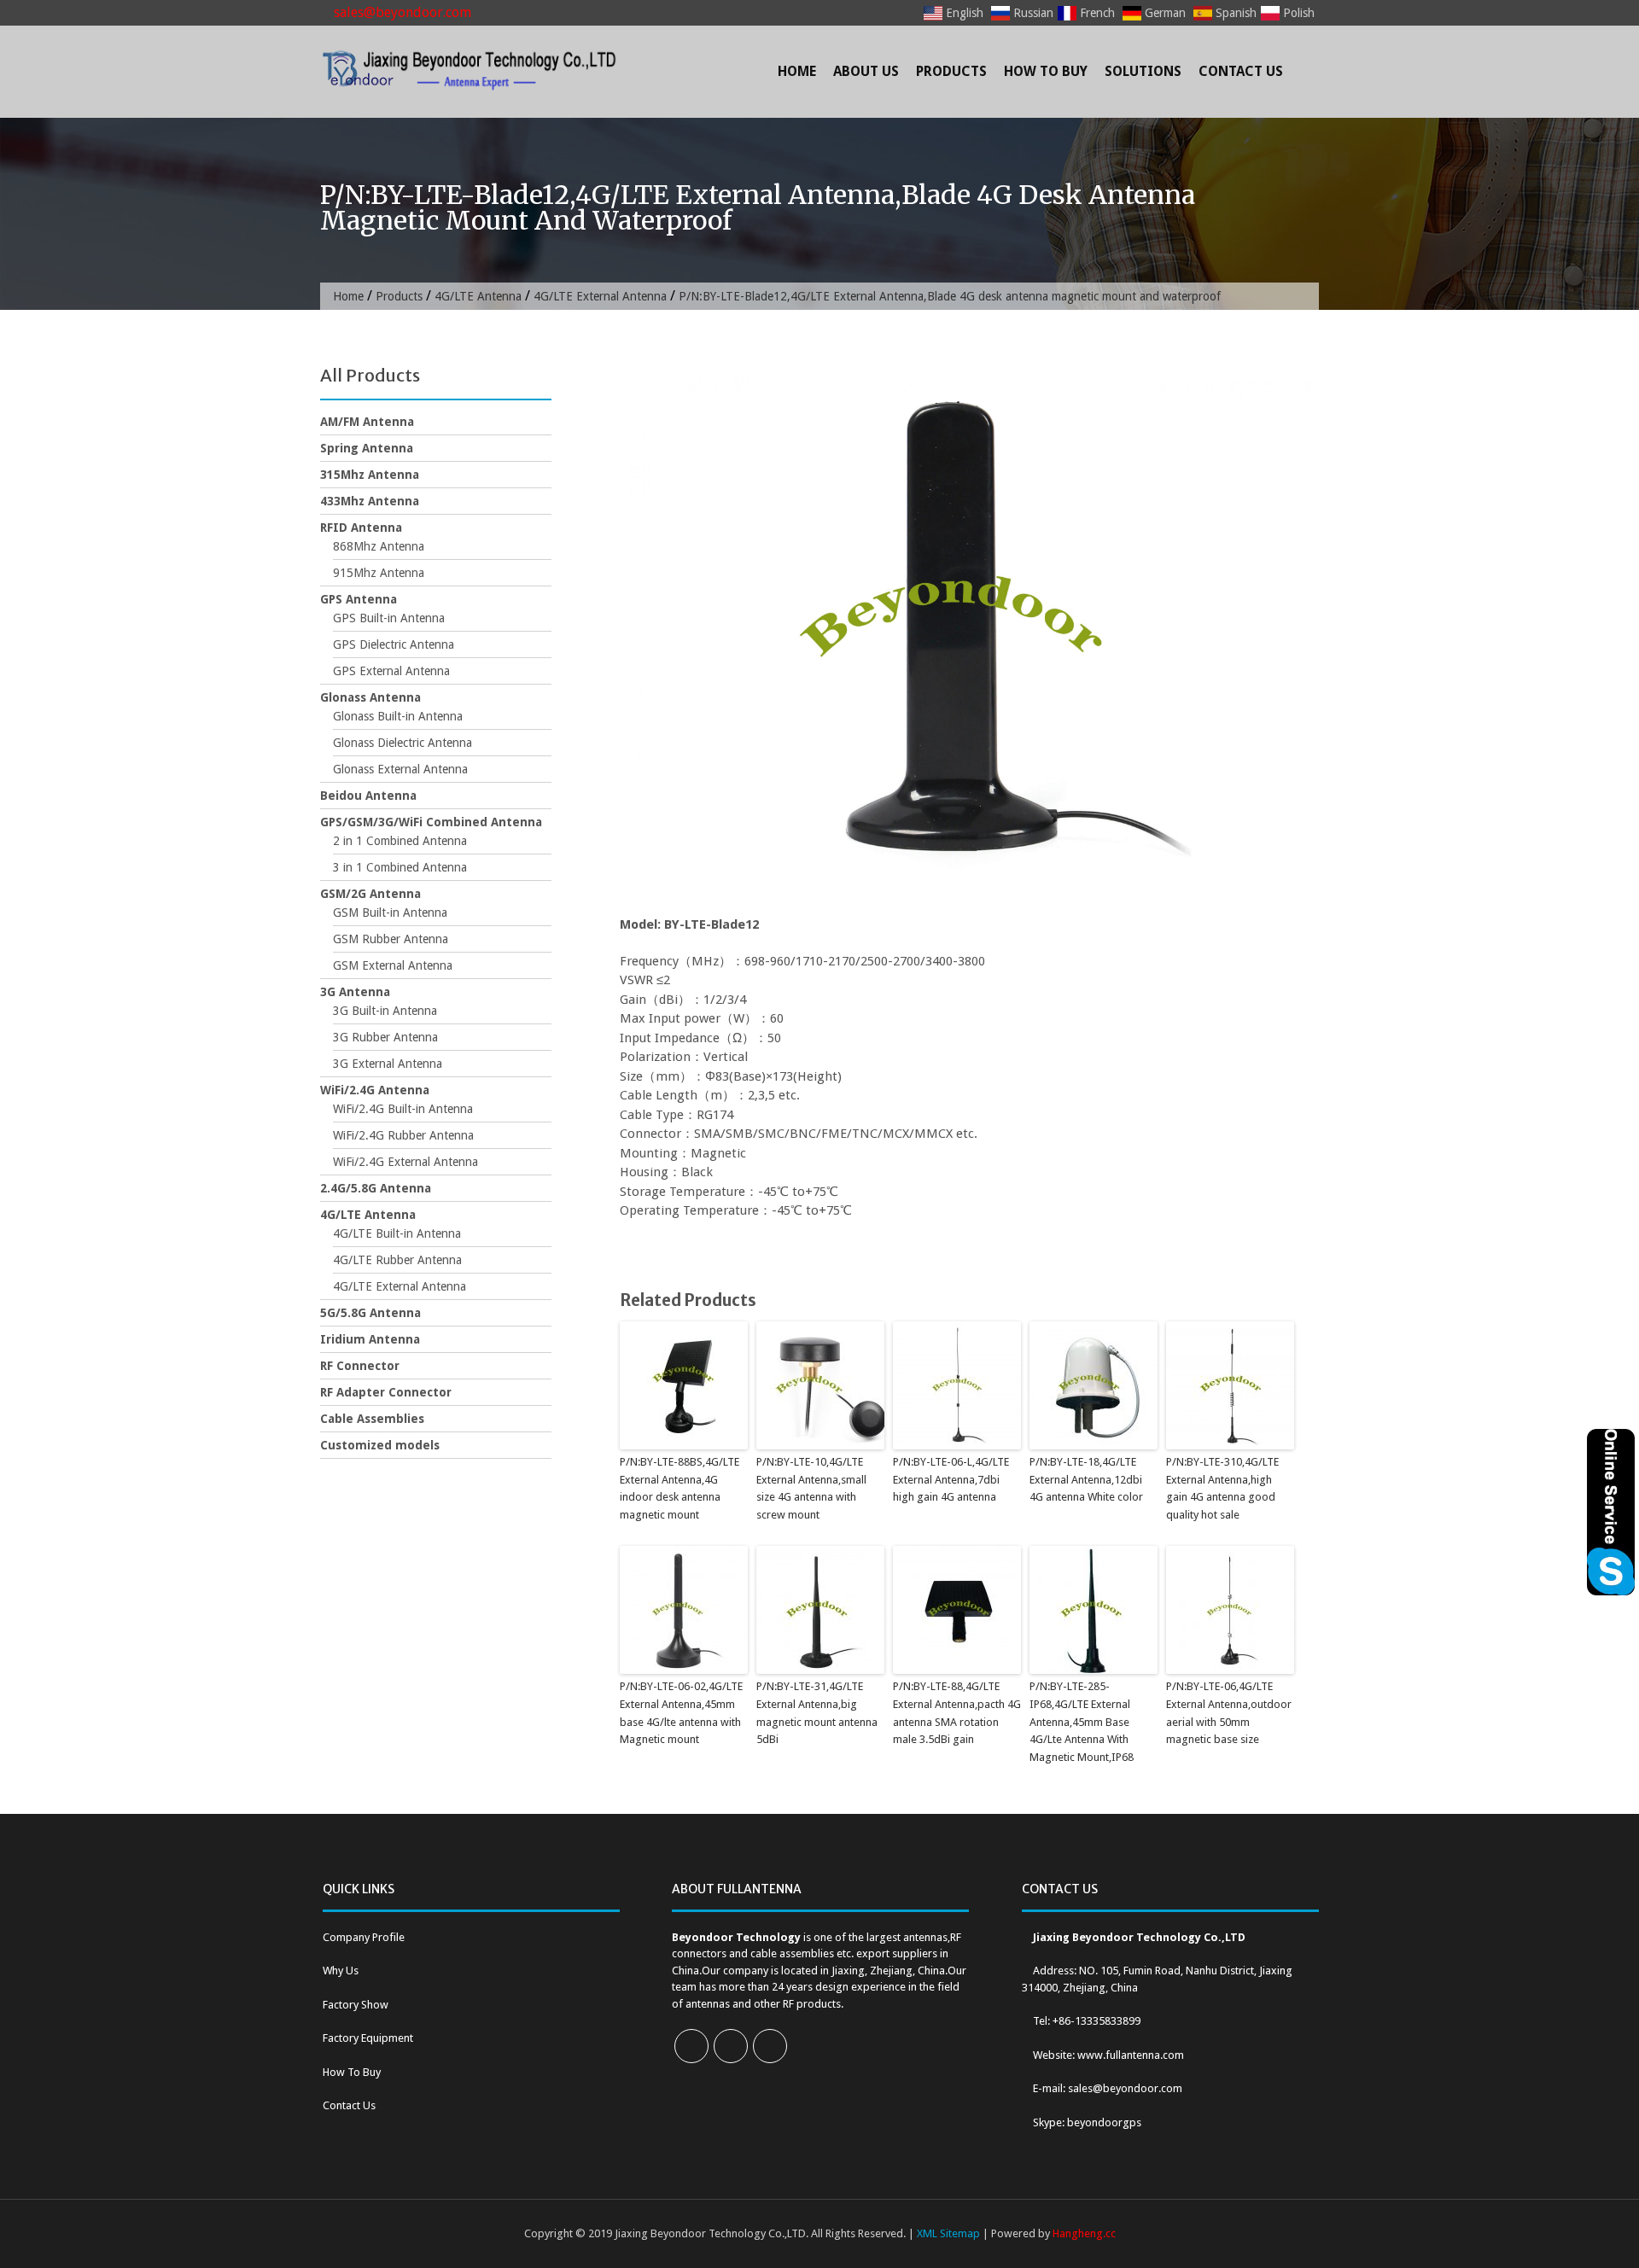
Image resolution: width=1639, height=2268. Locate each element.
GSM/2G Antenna (370, 894)
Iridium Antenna (370, 1339)
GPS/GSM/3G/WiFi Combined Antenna (431, 822)
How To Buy (1046, 71)
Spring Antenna (367, 448)
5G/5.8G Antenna (370, 1313)
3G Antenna (355, 992)
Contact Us (1241, 71)
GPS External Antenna (391, 671)
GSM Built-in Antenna (390, 912)
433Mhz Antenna (370, 501)
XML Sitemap (948, 2233)
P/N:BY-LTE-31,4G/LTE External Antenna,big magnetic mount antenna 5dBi (817, 1713)
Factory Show (356, 2005)
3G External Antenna (388, 1064)
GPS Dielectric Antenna (394, 644)
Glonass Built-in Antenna (398, 716)
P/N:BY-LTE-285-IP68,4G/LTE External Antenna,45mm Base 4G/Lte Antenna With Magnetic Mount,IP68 (1082, 1722)
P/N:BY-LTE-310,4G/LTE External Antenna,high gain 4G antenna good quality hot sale (1222, 1488)
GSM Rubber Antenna (391, 939)
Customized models (380, 1445)
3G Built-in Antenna (385, 1011)
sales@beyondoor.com (401, 12)
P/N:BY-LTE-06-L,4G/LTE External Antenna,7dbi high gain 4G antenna (951, 1480)
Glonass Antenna (370, 697)
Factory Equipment (368, 2038)
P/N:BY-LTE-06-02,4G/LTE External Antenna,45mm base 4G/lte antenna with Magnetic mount (681, 1713)
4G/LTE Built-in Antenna (397, 1233)
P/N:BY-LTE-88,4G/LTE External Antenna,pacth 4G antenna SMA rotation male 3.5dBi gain (957, 1713)
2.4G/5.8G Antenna (376, 1188)
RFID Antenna (361, 528)
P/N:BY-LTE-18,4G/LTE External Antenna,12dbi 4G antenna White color (1086, 1480)
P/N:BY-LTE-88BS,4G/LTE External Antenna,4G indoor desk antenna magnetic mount (680, 1488)
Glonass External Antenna (400, 769)
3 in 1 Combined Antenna (400, 867)
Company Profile (364, 1937)
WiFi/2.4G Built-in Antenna (403, 1109)
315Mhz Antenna (370, 475)
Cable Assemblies (372, 1419)
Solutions (1143, 71)
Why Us (341, 1971)
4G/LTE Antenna (478, 296)
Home (797, 71)
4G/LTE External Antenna (600, 296)
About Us (866, 71)
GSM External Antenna (393, 965)
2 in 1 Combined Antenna (400, 841)
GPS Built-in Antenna (389, 618)
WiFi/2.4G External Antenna (405, 1162)
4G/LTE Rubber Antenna (397, 1260)
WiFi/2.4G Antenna (375, 1090)
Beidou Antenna (368, 796)
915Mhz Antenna (379, 573)
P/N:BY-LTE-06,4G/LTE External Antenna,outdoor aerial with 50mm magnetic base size (1229, 1713)
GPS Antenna (359, 599)
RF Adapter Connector (386, 1392)
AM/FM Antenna (367, 422)
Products (951, 71)
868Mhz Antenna (379, 546)
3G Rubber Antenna (385, 1037)
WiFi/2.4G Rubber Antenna (403, 1135)
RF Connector (360, 1366)
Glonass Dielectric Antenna (402, 743)
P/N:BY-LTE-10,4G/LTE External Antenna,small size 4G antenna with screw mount (811, 1488)
